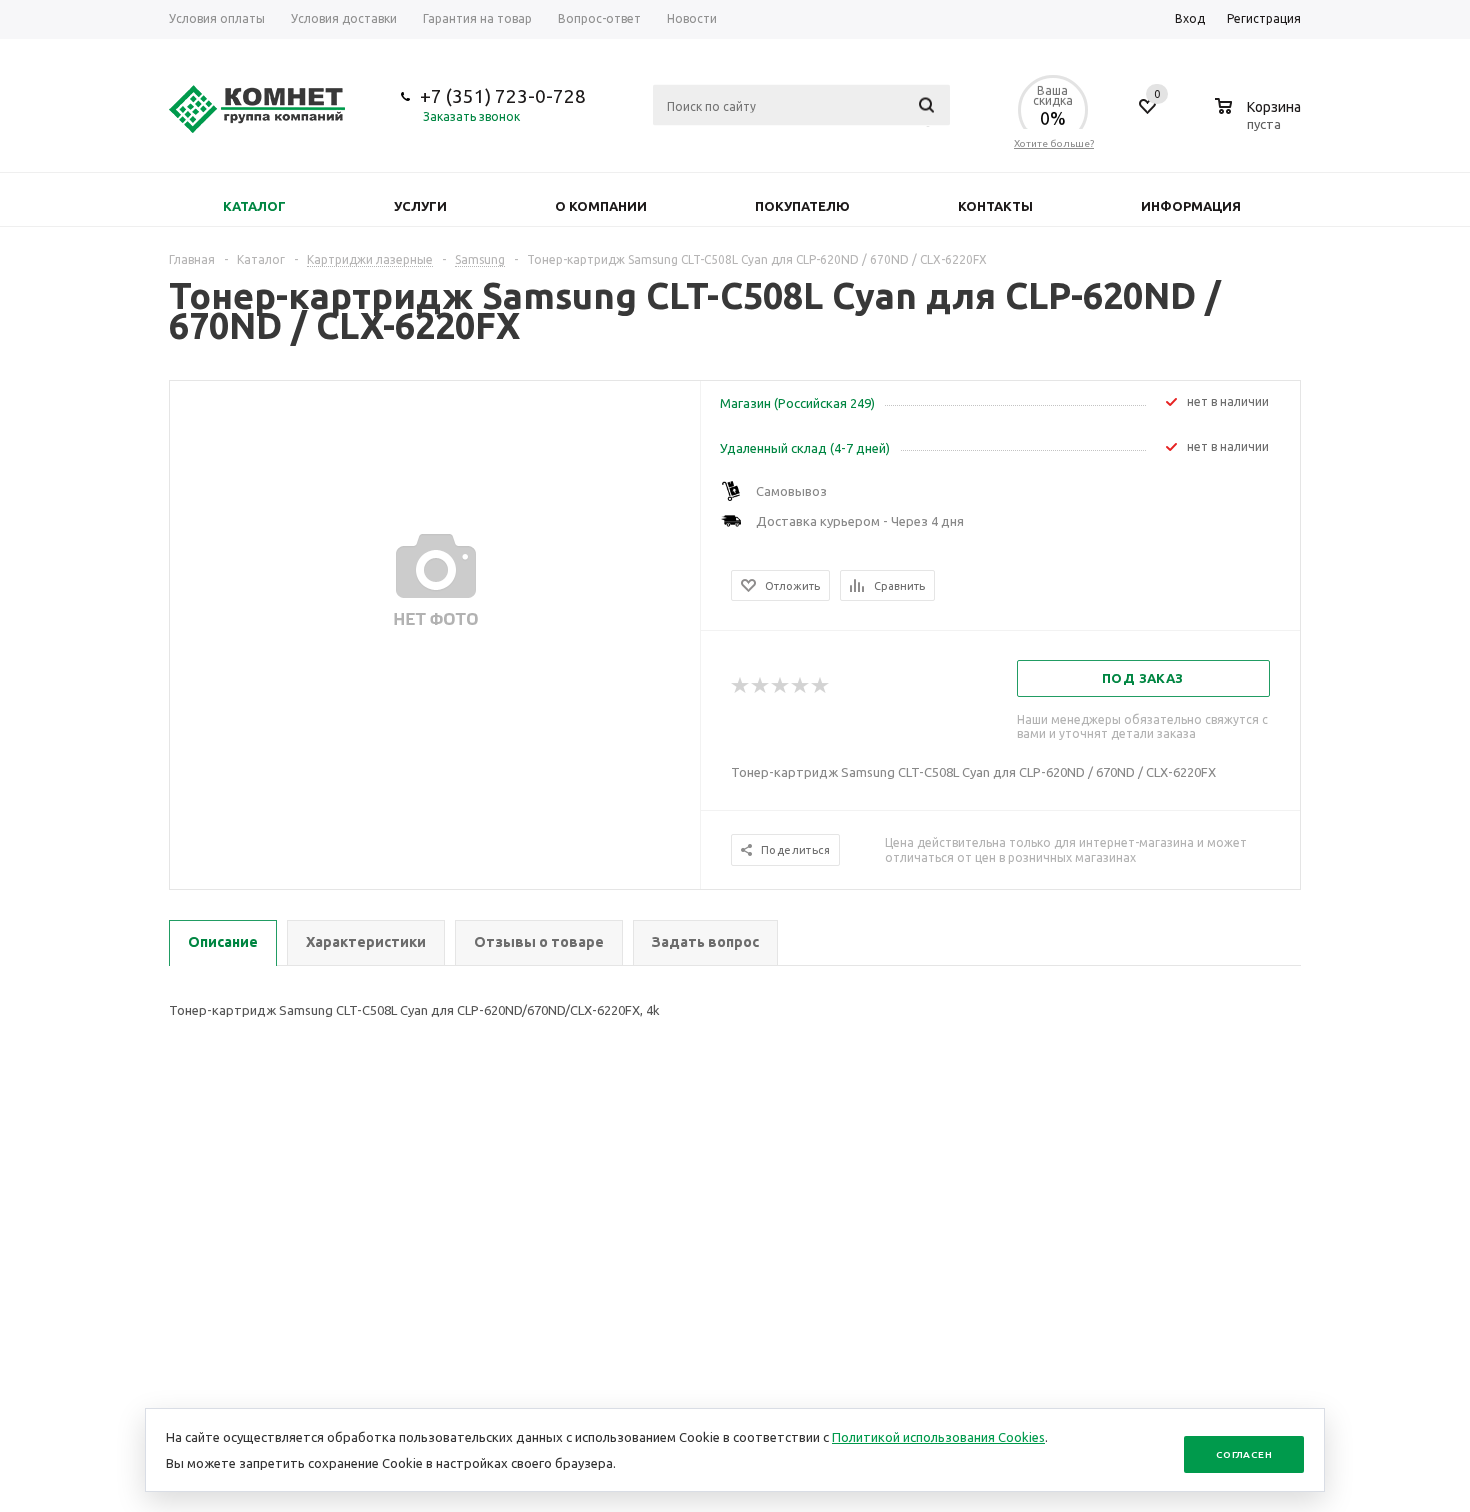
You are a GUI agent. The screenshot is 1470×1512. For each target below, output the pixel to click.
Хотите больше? (1054, 143)
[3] (781, 686)
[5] (821, 686)
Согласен (1244, 1454)
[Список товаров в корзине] (1260, 121)
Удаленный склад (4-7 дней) (805, 448)
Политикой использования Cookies (938, 1437)
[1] (741, 686)
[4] (801, 686)
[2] (761, 686)
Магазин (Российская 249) (797, 403)
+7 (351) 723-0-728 (503, 96)
